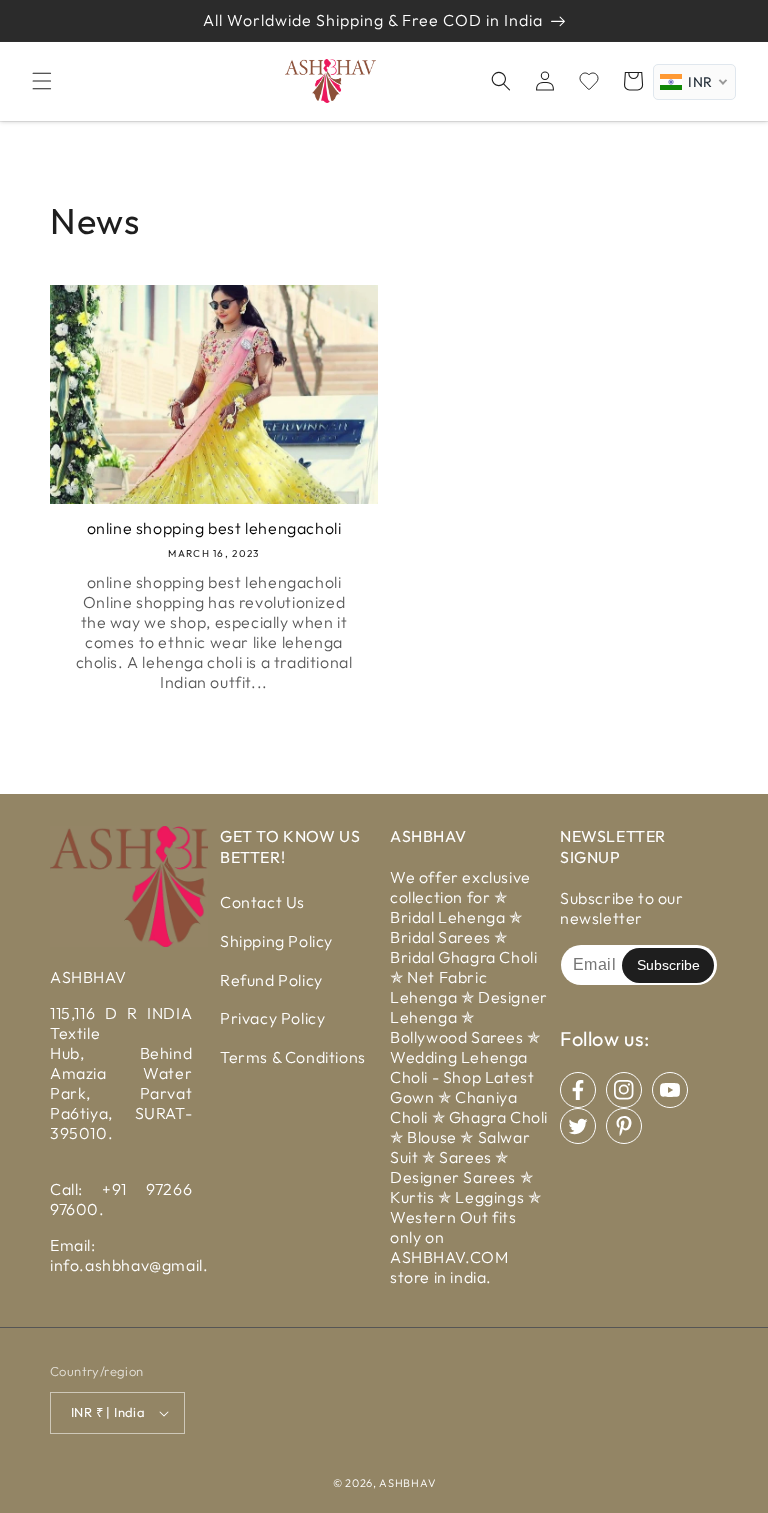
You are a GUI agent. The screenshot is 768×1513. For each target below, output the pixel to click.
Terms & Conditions (293, 1057)
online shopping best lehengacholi (214, 528)
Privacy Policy (272, 1018)
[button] (42, 81)
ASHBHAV (407, 1483)
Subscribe (668, 965)
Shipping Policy (276, 941)
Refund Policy (271, 980)
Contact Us (262, 902)
